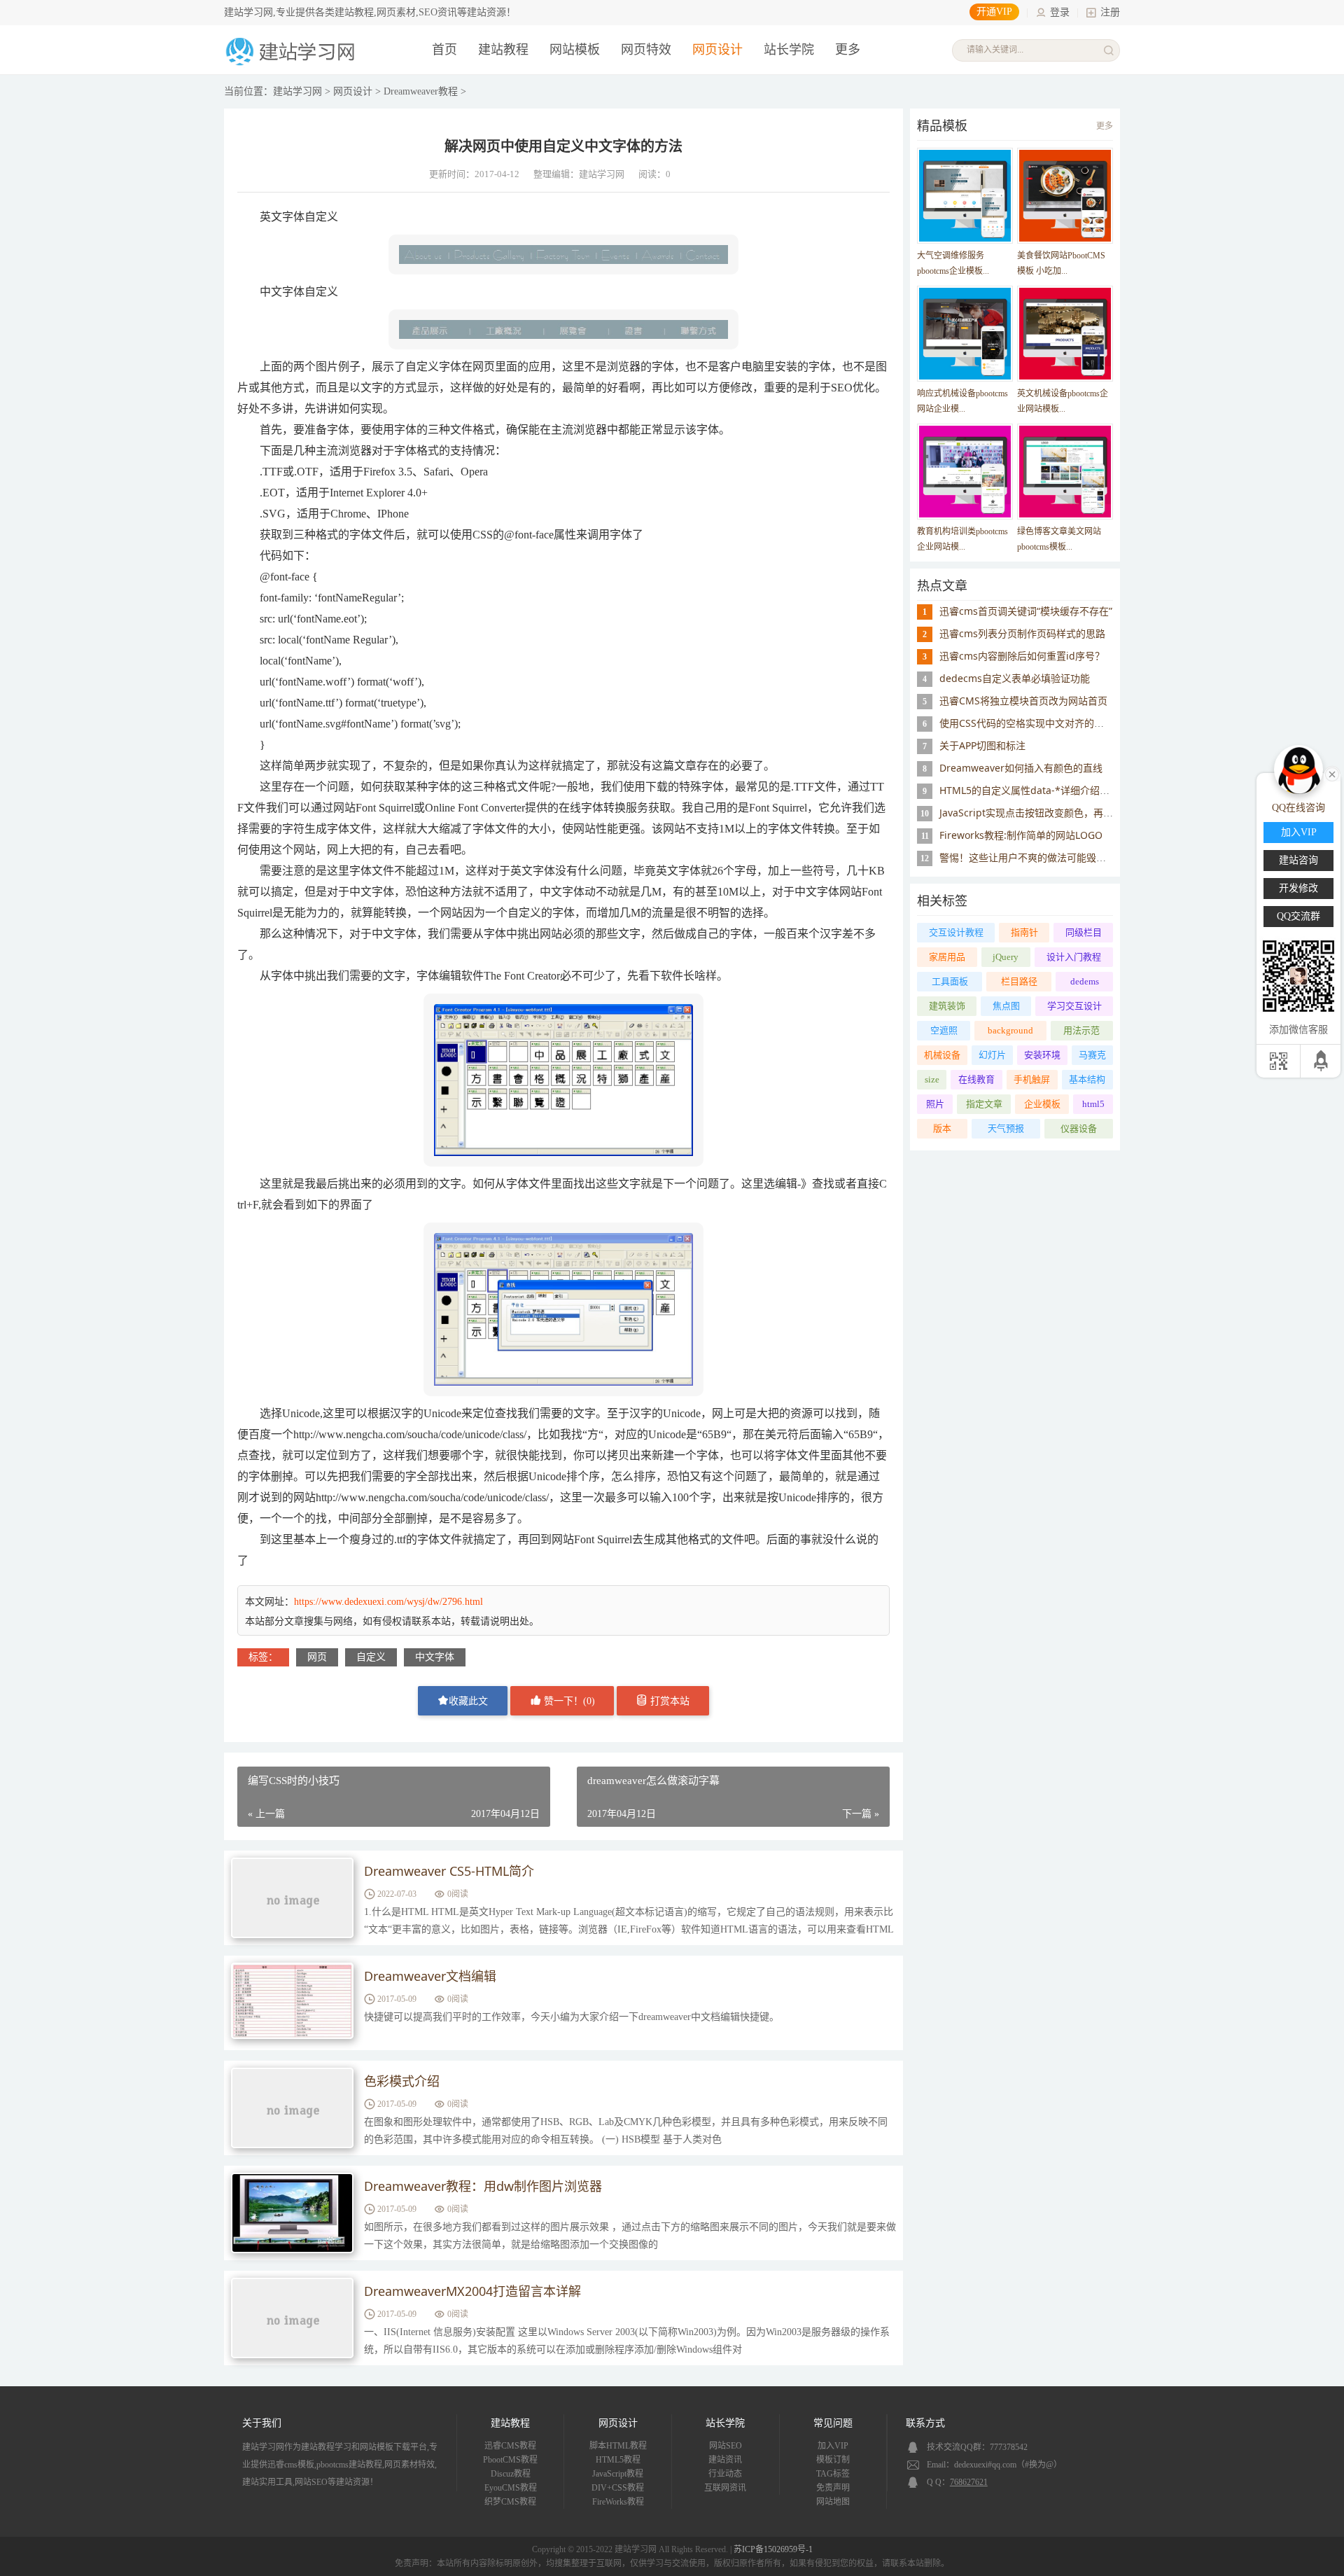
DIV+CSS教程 (618, 2488)
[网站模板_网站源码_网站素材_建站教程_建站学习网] (293, 64)
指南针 (1024, 932)
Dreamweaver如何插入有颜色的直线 (1021, 768)
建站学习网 (297, 91)
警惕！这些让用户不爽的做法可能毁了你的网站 (1042, 857)
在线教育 (976, 1079)
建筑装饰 (947, 1006)
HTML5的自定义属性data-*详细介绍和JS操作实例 (1048, 790)
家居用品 (947, 957)
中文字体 (435, 1657)
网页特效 (646, 50)
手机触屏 (1032, 1079)
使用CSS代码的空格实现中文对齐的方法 (1027, 723)
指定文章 (984, 1104)
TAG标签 (833, 2474)
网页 (317, 1657)
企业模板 (1042, 1104)
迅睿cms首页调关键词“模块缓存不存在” (1026, 611)
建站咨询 (1298, 860)
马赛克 (1092, 1055)
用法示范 (1081, 1030)
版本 (942, 1128)
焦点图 (1006, 1006)
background (1010, 1030)
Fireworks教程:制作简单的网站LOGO (1021, 835)
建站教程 (503, 50)
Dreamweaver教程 (421, 91)
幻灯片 (992, 1055)
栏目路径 (1019, 981)
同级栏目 (1084, 932)
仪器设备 (1079, 1128)
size (932, 1079)
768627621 (969, 2482)
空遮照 (944, 1030)
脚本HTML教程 (618, 2446)
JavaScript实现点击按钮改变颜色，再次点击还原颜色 (1056, 813)
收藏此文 (468, 1701)
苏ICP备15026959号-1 (773, 2549)
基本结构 (1087, 1079)
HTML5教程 (618, 2460)
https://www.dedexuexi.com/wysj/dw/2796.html (388, 1602)
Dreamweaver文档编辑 (430, 1976)
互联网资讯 (725, 2488)
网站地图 (833, 2502)
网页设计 (717, 50)
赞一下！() (568, 1701)
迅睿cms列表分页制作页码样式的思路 (1022, 633)
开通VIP (994, 12)
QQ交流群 (1298, 916)
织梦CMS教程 (510, 2502)
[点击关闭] (1332, 773)
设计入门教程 (1074, 957)
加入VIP (833, 2446)
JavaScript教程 (618, 2474)
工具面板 (950, 981)
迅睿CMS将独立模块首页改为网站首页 (1023, 701)
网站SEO (726, 2446)
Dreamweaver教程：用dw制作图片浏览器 (483, 2186)
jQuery (1006, 957)
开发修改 (1298, 888)
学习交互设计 (1074, 1006)
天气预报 (1006, 1128)
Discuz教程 (511, 2474)
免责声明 (833, 2488)
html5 (1093, 1104)
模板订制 (833, 2460)
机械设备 (942, 1055)
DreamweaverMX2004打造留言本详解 (472, 2291)
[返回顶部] (1322, 1061)
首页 (444, 50)
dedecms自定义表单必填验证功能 (1015, 678)
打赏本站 (668, 1701)
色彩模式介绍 (402, 2081)
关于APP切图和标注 (982, 745)
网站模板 (575, 50)
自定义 (371, 1657)
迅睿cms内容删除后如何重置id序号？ (1022, 656)
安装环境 (1042, 1055)
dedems (1085, 981)
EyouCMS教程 (511, 2488)
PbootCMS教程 (510, 2460)
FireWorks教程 (618, 2502)
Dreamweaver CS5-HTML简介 (449, 1871)
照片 (935, 1104)
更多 (1105, 126)
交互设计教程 (956, 932)
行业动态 (725, 2474)
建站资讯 (725, 2460)
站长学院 (789, 50)
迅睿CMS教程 (510, 2446)
